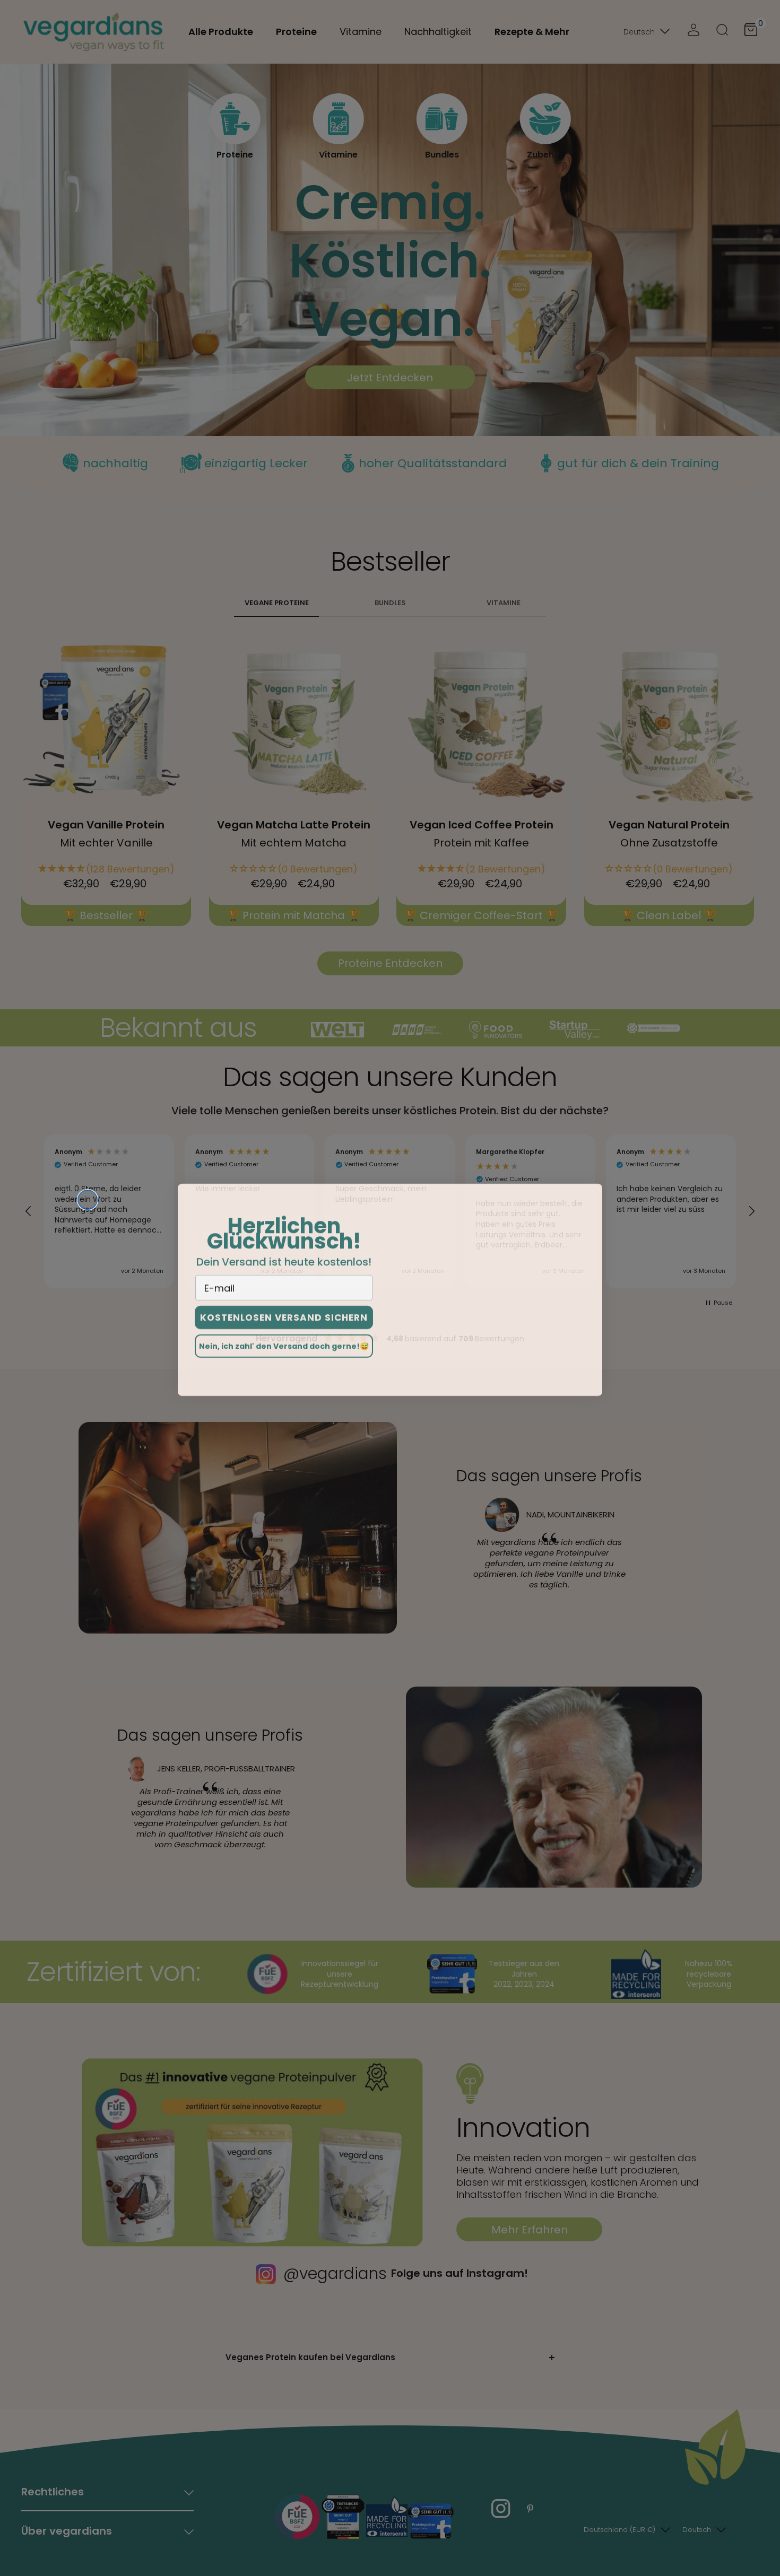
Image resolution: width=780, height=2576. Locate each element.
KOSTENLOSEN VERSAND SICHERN (284, 1316)
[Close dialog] (88, 1198)
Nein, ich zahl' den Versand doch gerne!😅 (284, 1344)
